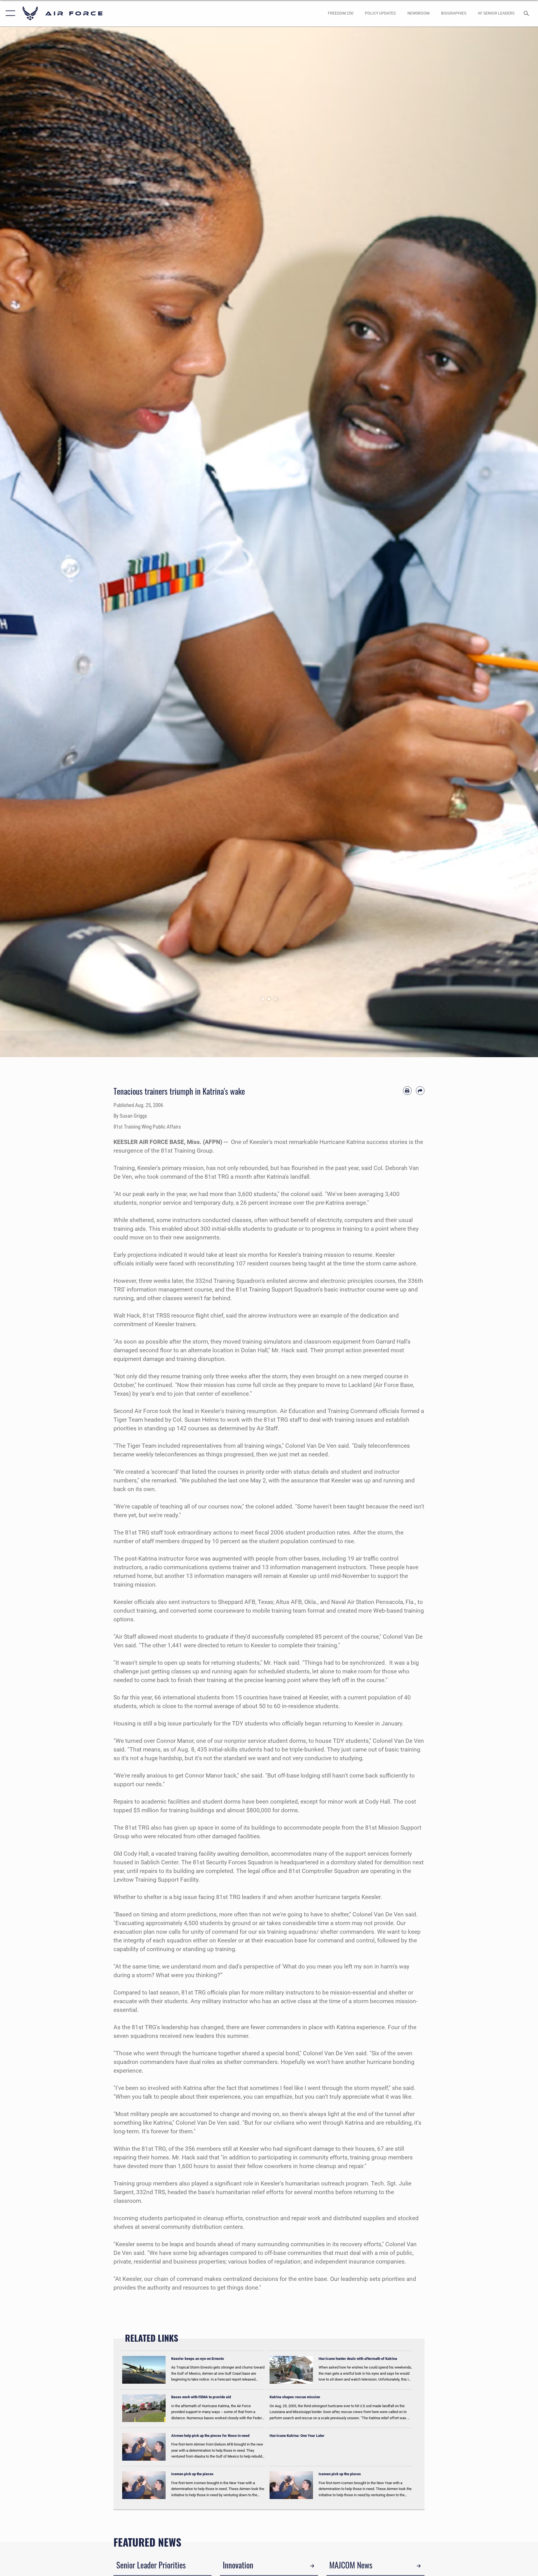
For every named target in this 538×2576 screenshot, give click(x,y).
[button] (9, 13)
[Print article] (407, 1091)
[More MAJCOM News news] (419, 2566)
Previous (27, 542)
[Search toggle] (527, 13)
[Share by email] (420, 1091)
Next (511, 542)
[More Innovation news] (312, 2566)
